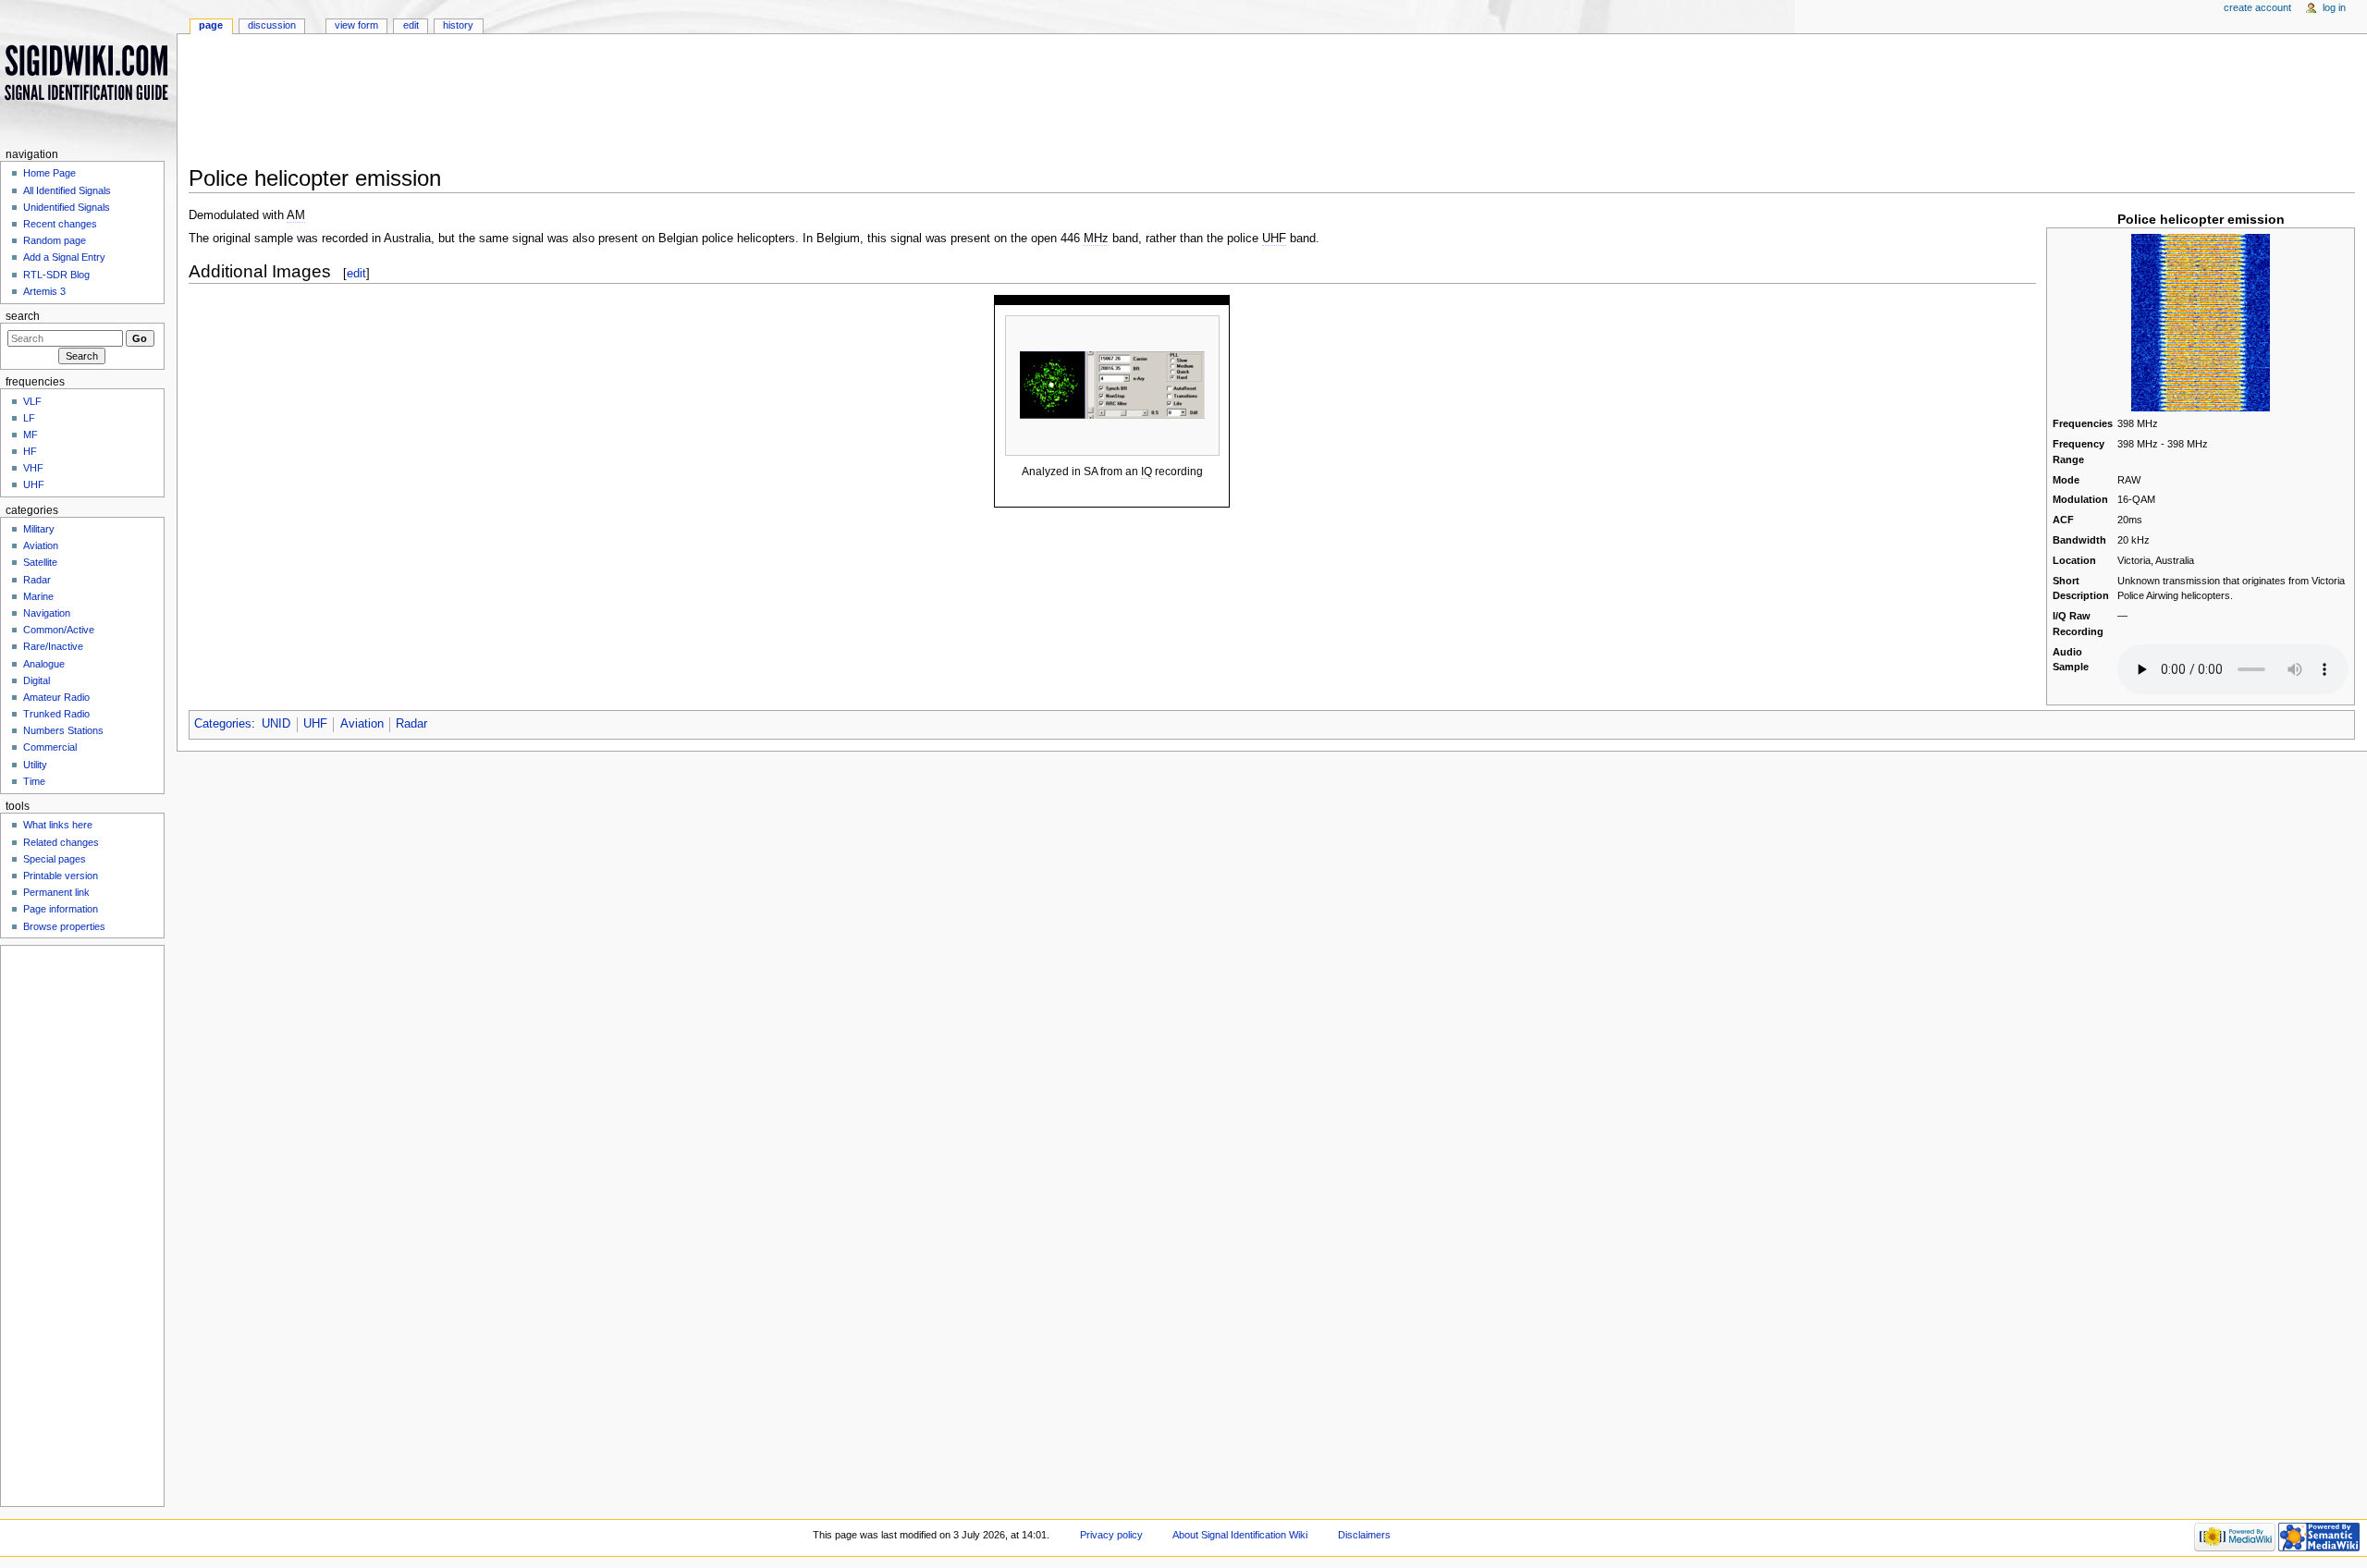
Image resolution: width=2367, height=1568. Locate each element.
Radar (411, 724)
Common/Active (59, 630)
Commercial (50, 747)
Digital (37, 680)
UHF (315, 724)
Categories (223, 724)
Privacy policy (1111, 1535)
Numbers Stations (63, 730)
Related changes (61, 842)
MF (31, 435)
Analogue (44, 664)
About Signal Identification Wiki (1240, 1535)
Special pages (55, 859)
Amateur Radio (56, 697)
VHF (33, 468)
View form (356, 25)
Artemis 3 (44, 291)
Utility (35, 765)
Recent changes (60, 224)
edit (356, 273)
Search (23, 316)
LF (29, 418)
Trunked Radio (56, 714)
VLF (32, 401)
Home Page (49, 173)
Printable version (61, 876)
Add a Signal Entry (64, 257)
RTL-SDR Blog (56, 275)
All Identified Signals (67, 190)
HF (30, 451)
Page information (61, 909)
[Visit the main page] (88, 72)
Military (39, 529)
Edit (411, 25)
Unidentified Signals (67, 207)
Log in (2334, 7)
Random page (55, 240)
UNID (276, 724)
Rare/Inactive (53, 646)
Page (211, 25)
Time (34, 781)
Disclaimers (1364, 1535)
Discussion (272, 25)
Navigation (47, 613)
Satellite (40, 562)
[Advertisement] (762, 105)
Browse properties (64, 926)
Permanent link (56, 892)
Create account (2257, 7)
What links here (58, 825)
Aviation (362, 724)
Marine (38, 596)
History (458, 25)
